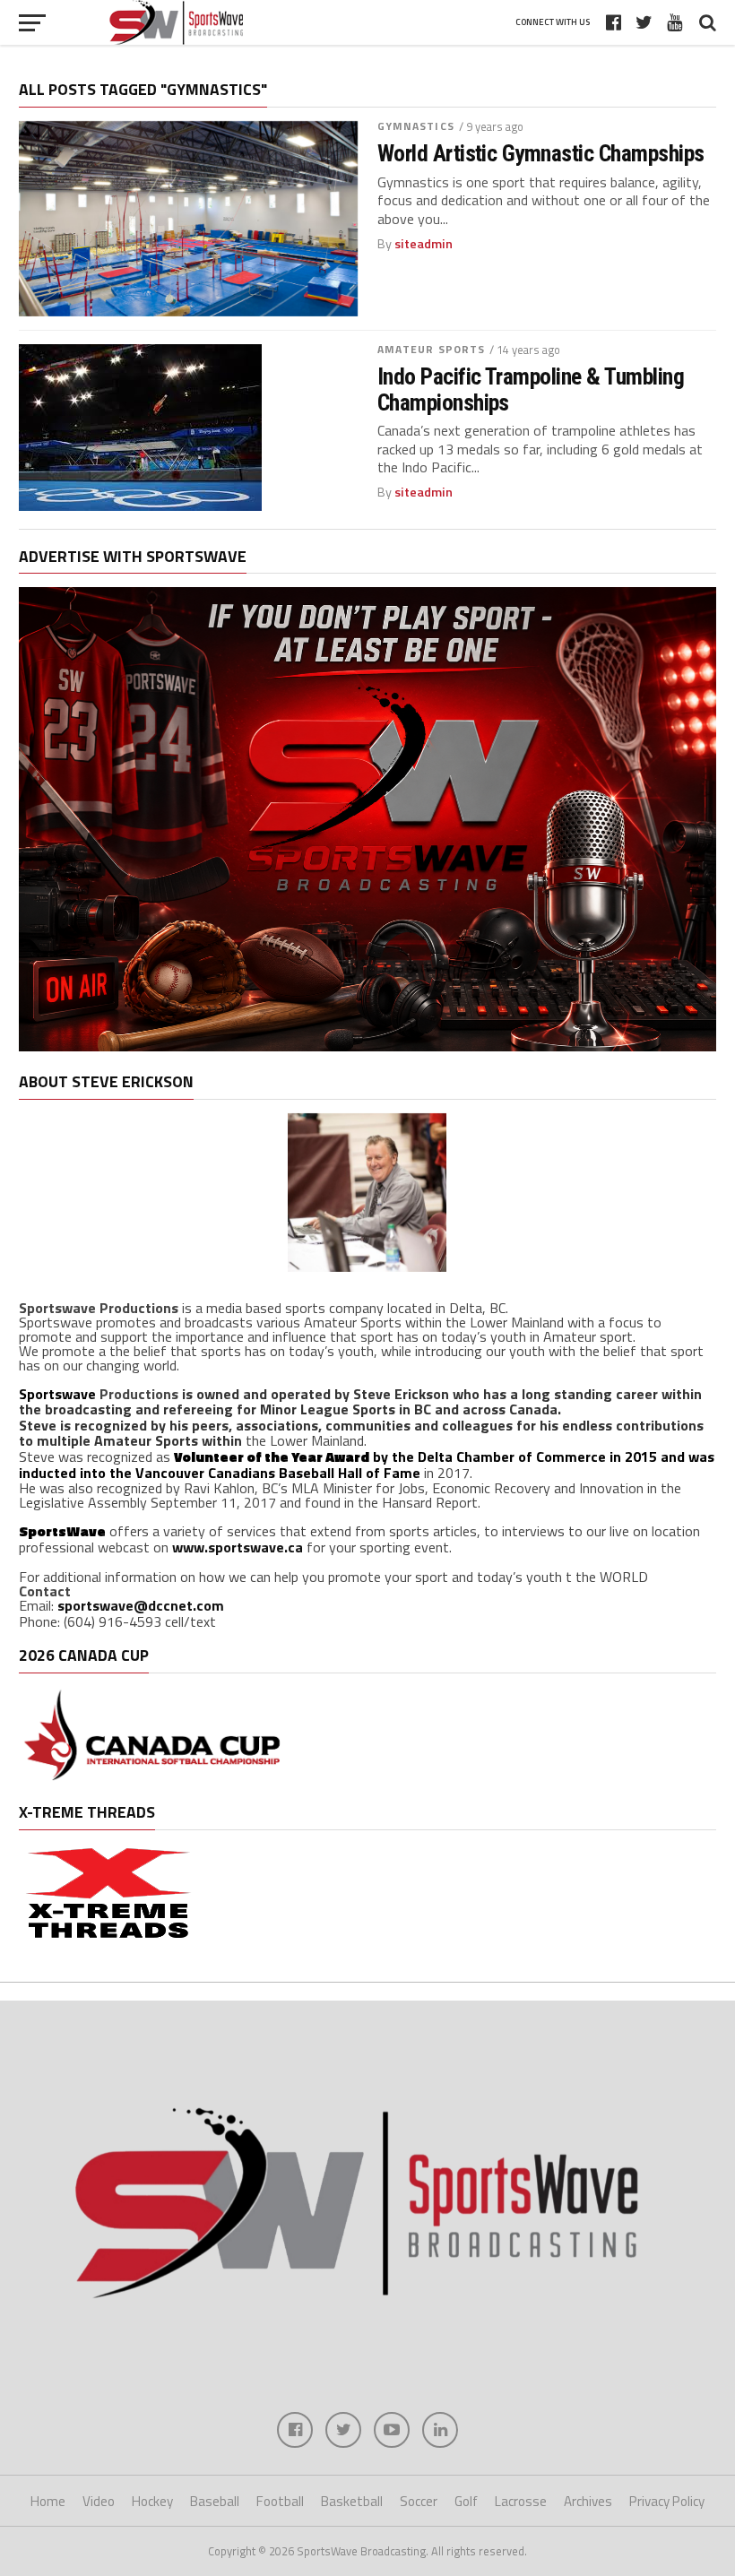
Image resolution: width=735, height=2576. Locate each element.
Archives (588, 2501)
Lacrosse (521, 2501)
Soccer (419, 2501)
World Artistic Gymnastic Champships (541, 153)
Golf (466, 2501)
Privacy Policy (667, 2501)
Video (99, 2501)
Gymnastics (416, 126)
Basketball (352, 2501)
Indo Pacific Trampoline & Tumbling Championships (531, 389)
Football (280, 2501)
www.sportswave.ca (238, 1547)
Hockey (152, 2501)
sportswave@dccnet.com (141, 1605)
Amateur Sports (432, 349)
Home (48, 2501)
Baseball (215, 2501)
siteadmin (424, 244)
